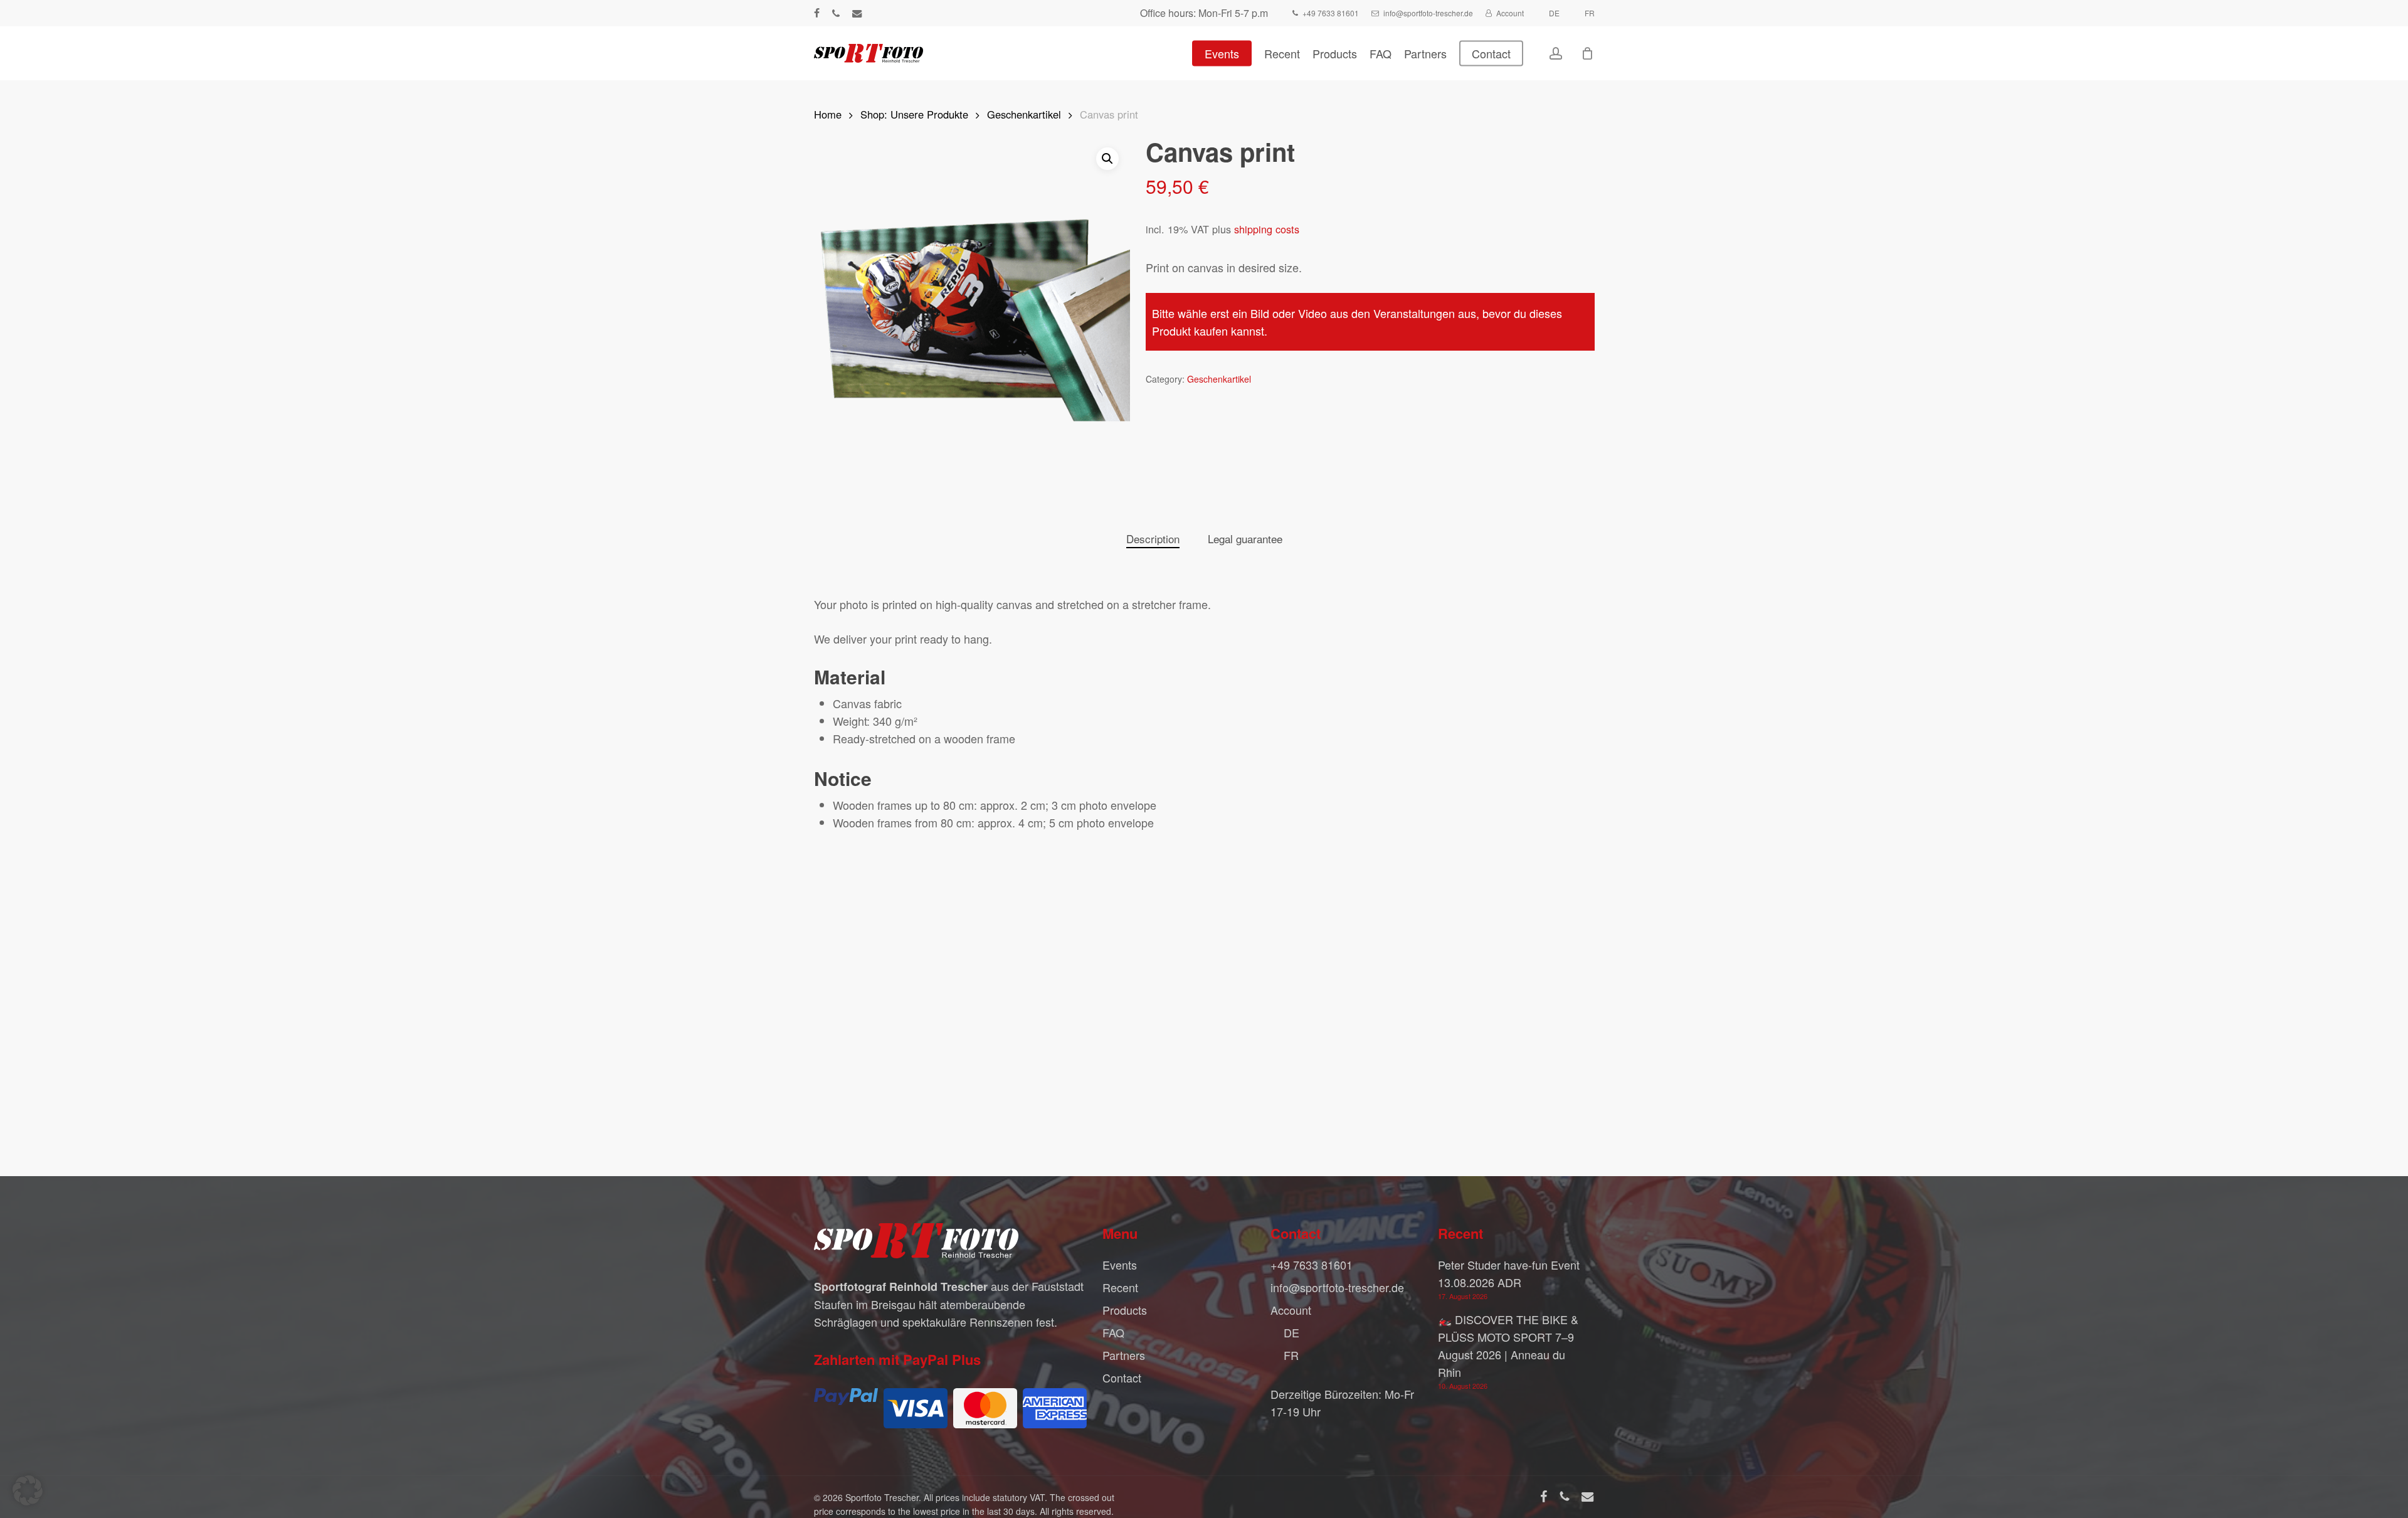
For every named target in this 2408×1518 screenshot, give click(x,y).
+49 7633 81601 (1312, 1265)
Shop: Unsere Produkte (914, 114)
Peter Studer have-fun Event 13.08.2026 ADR (1509, 1273)
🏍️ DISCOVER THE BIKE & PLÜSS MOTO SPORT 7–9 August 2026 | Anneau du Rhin (1508, 1345)
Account (1291, 1310)
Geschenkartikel (1024, 114)
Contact (1122, 1377)
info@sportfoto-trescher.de (1337, 1287)
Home (828, 114)
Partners (1124, 1355)
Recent (1120, 1287)
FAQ (1113, 1332)
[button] (1107, 159)
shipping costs (1267, 229)
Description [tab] (1153, 539)
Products (1125, 1310)
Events (1120, 1265)
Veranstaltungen (1414, 313)
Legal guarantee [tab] (1245, 539)
